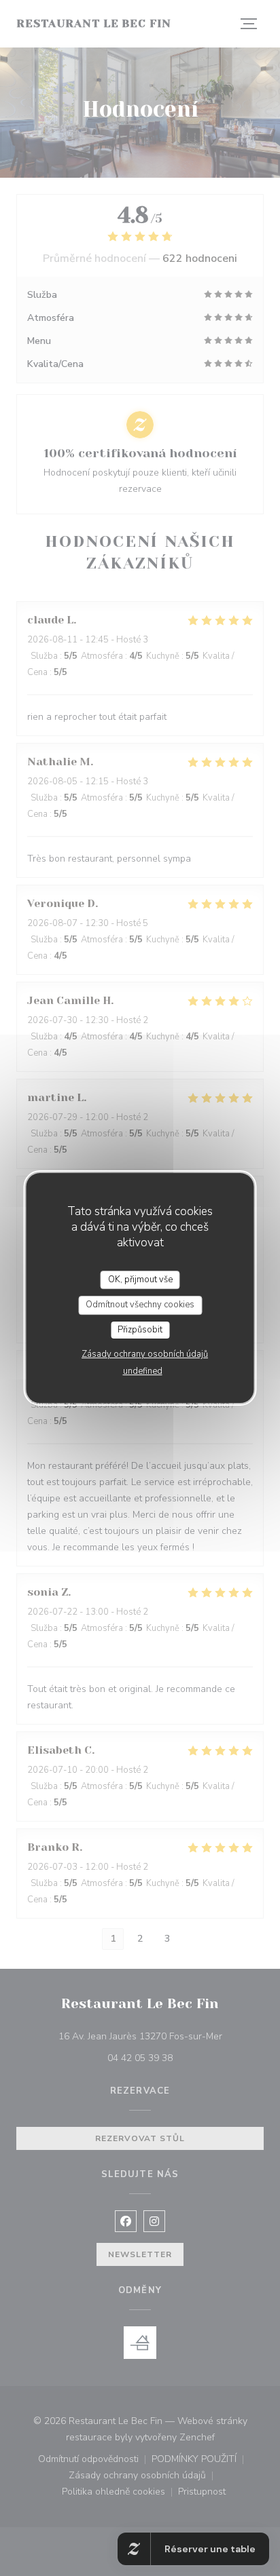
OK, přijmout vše (140, 1280)
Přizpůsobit (140, 1330)
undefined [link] (143, 1371)
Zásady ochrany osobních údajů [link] (145, 1354)
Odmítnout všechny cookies (140, 1305)
